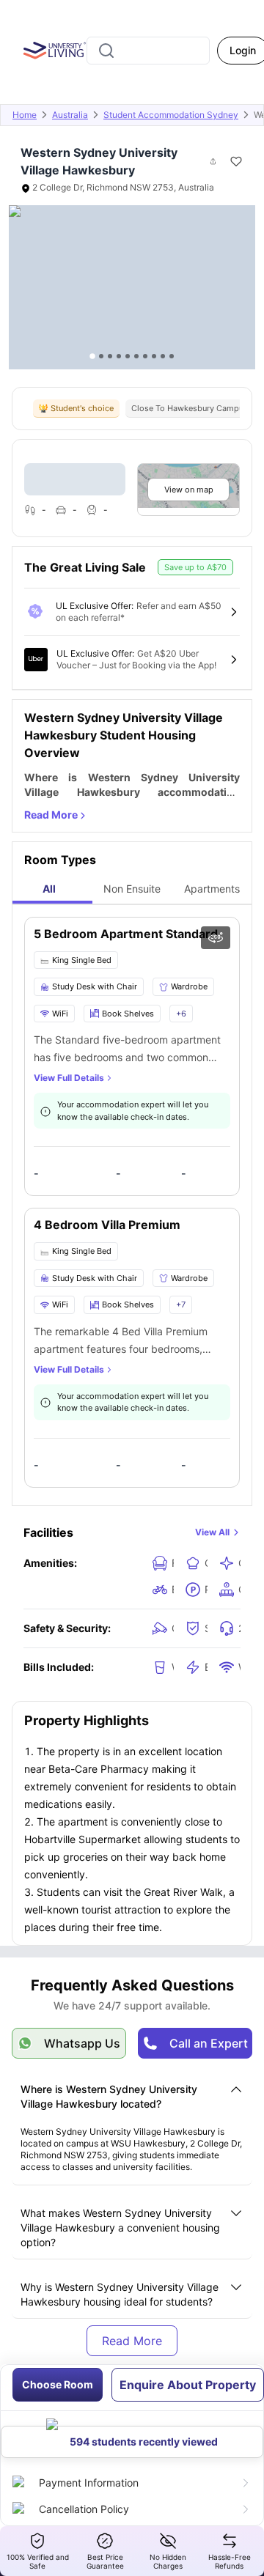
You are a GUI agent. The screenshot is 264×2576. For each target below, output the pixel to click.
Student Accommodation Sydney (171, 115)
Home (25, 115)
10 (172, 356)
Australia (70, 115)
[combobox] (148, 51)
